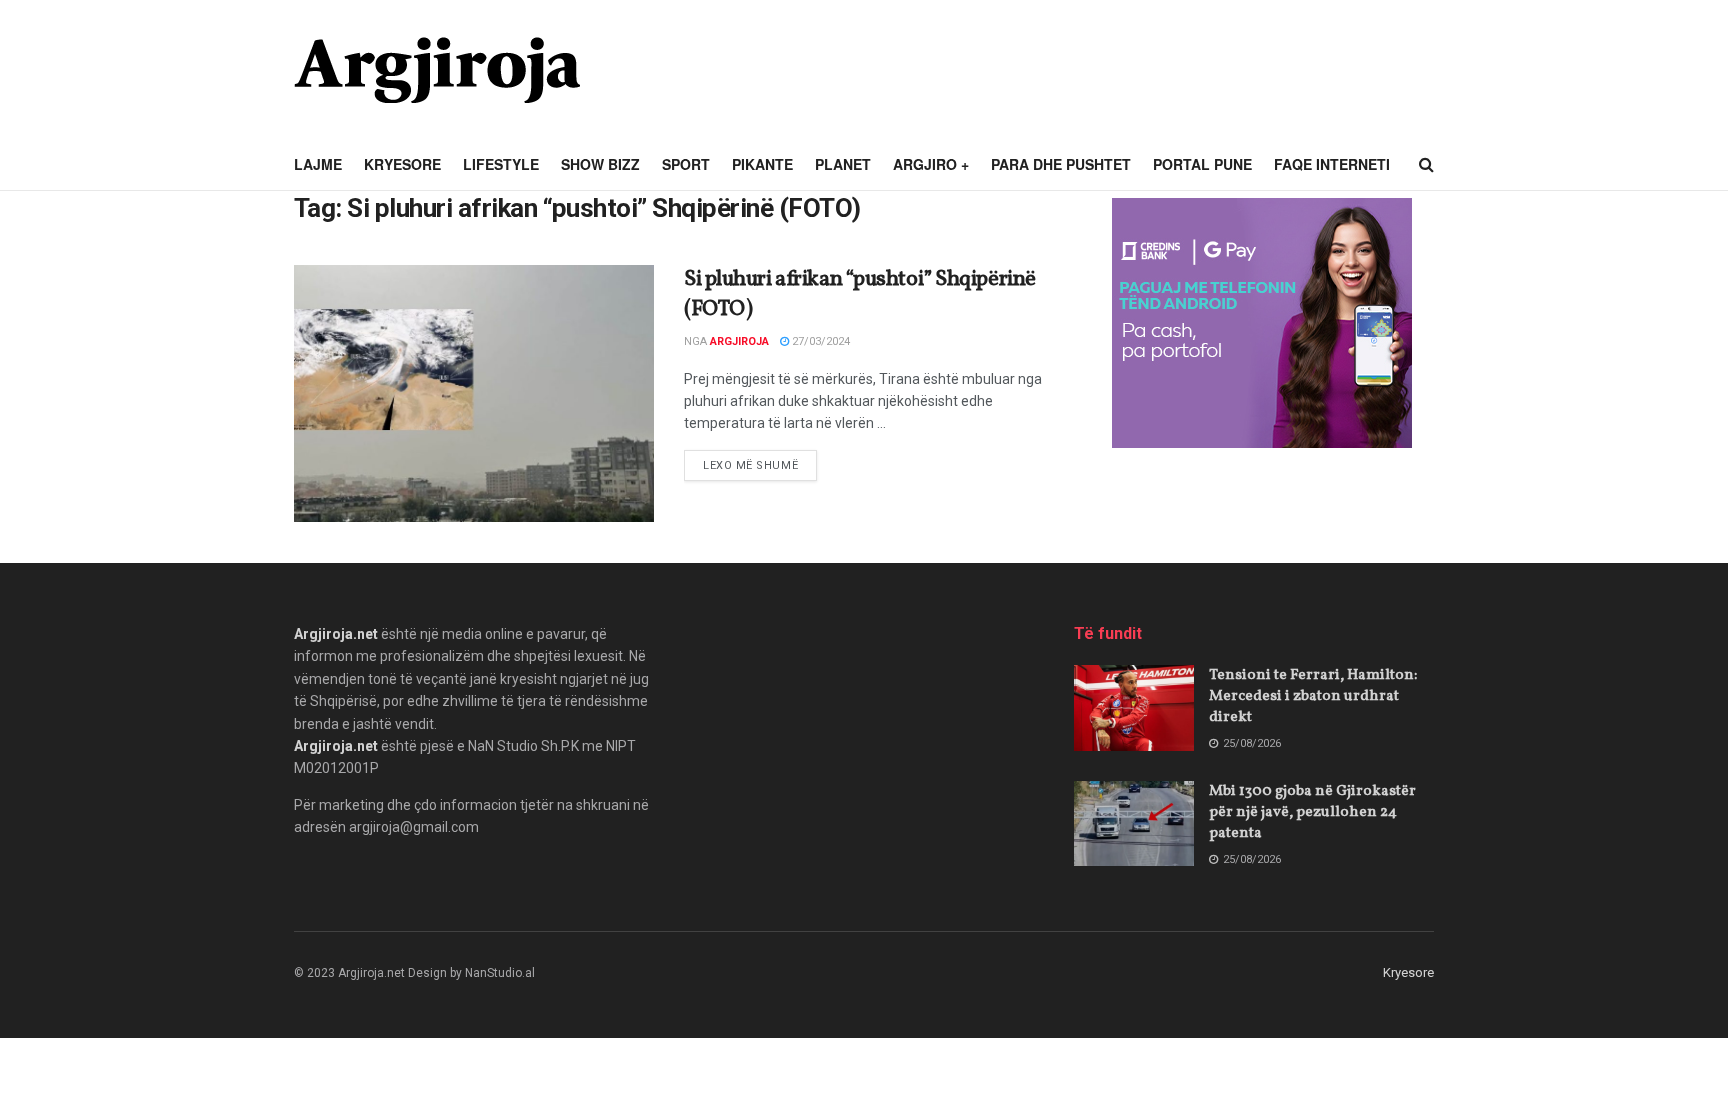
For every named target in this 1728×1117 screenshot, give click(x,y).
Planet (843, 164)
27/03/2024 (819, 341)
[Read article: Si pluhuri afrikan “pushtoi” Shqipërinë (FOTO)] (474, 393)
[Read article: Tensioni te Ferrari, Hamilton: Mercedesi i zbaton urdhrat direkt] (1134, 708)
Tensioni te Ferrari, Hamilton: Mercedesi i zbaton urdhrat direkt (1313, 696)
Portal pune (1202, 164)
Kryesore (402, 164)
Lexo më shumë (760, 465)
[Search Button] (1426, 165)
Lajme (318, 164)
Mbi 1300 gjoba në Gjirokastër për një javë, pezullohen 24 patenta (1312, 812)
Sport (686, 164)
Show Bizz (600, 164)
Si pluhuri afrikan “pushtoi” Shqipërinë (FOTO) (860, 295)
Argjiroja (739, 341)
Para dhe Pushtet (1061, 164)
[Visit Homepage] (437, 70)
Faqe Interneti (1332, 164)
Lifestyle (501, 164)
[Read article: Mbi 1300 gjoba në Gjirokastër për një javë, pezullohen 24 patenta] (1134, 824)
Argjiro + (931, 164)
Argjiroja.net (336, 634)
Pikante (762, 164)
